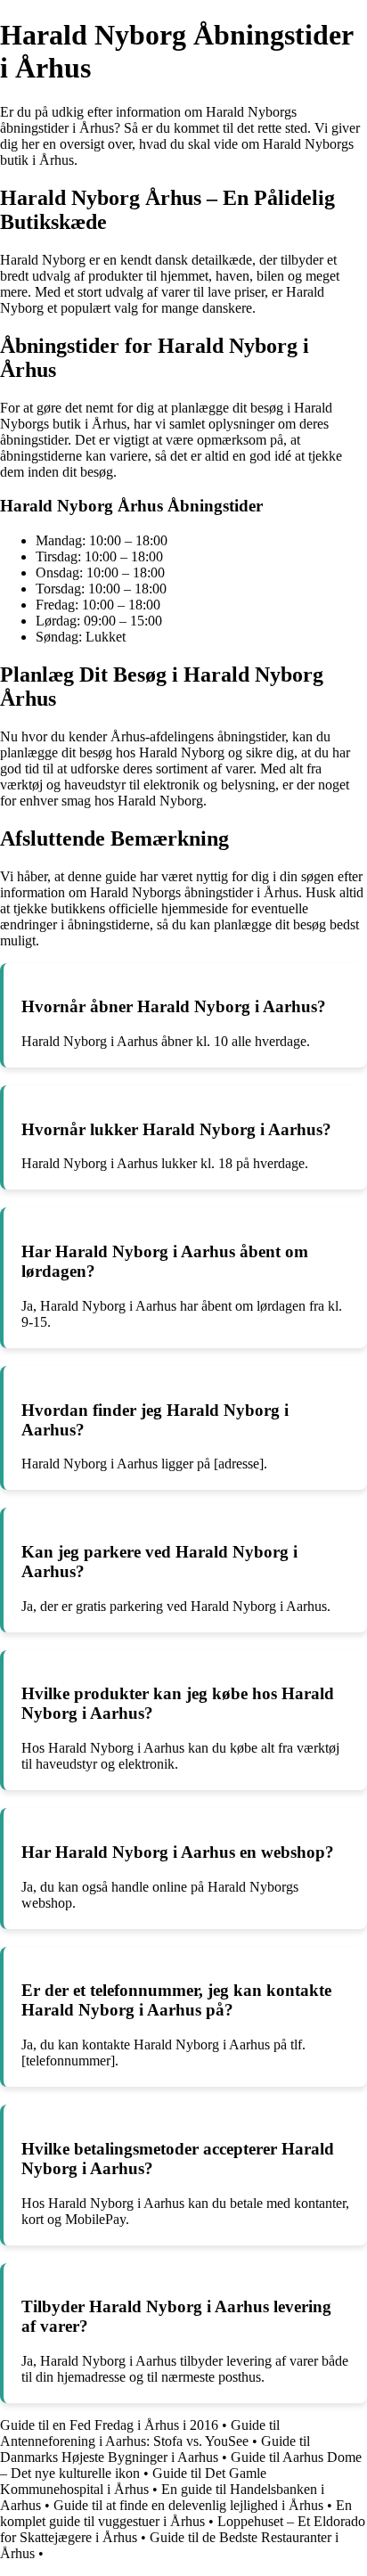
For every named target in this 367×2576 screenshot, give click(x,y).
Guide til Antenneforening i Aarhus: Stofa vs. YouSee (140, 2433)
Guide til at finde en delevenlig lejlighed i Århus (188, 2505)
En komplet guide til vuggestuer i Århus (176, 2513)
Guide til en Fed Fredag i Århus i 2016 (109, 2425)
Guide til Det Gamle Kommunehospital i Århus (133, 2481)
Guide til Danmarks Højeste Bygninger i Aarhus (155, 2449)
